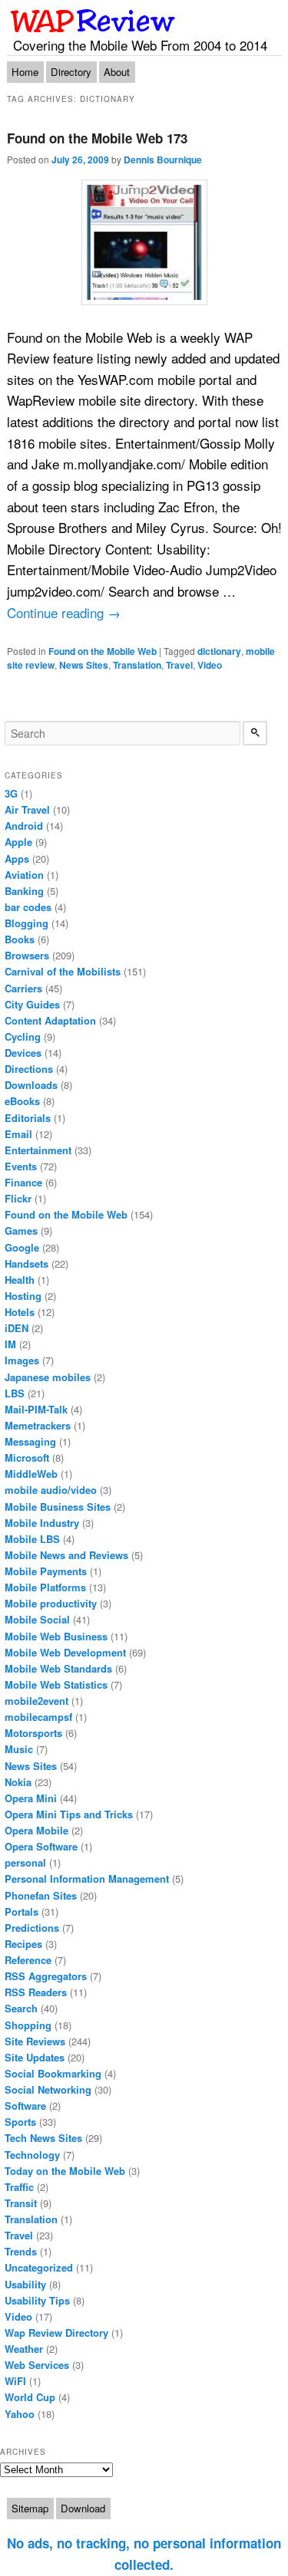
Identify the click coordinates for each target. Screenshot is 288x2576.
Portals (22, 1911)
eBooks (22, 1101)
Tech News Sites (43, 2138)
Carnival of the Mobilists (63, 971)
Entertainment (38, 1150)
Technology (32, 2155)
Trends (21, 2251)
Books (20, 939)
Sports (20, 2122)
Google (22, 1247)
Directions (29, 1069)
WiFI (15, 2381)
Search (21, 2008)
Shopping (28, 2025)
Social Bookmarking (53, 2073)
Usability (25, 2284)
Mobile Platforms (45, 1587)
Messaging (30, 1441)
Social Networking (48, 2089)
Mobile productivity (51, 1603)
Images (22, 1360)
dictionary (219, 651)
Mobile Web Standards (58, 1668)
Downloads (31, 1085)
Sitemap (30, 2508)
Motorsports (33, 1733)
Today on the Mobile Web (65, 2171)
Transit (21, 2203)
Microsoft (27, 1457)
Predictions (32, 1928)
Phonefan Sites (41, 1895)
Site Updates (35, 2057)
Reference (28, 1960)
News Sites (84, 665)
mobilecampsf (38, 1717)
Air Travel (27, 809)
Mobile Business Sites (58, 1507)
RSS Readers (36, 1992)
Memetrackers (38, 1425)
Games (21, 1230)
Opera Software (41, 1846)
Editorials (28, 1118)
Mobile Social (37, 1619)
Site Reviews (35, 2041)
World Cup (30, 2397)
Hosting (23, 1296)
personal (25, 1862)
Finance (23, 1182)
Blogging (26, 923)
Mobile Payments (46, 1571)
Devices (23, 1053)
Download (83, 2508)
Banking (24, 891)
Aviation (24, 875)
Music (19, 1749)
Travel (179, 665)
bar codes (28, 907)
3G (11, 793)
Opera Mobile (36, 1830)
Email (18, 1134)
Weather (24, 2349)
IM (10, 1344)
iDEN (17, 1328)
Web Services (37, 2365)
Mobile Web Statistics (56, 1684)
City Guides (32, 1004)
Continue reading (64, 612)
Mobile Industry (42, 1523)
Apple (18, 842)
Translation (137, 665)
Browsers (27, 955)
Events (21, 1166)
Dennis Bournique (163, 160)
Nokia (18, 1782)
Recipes (23, 1944)
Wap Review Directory (56, 2333)
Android (24, 826)
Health (20, 1280)
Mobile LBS (32, 1539)
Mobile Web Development (65, 1652)
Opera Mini (31, 1798)
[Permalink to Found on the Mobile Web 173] (144, 242)
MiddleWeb (31, 1474)
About (117, 72)
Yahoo (20, 2414)
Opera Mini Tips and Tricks (69, 1814)
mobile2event (36, 1701)
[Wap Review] (93, 21)
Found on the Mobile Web (103, 651)
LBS (15, 1393)
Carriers (23, 988)
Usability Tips (37, 2300)
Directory (71, 72)
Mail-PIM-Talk (36, 1409)
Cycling (23, 1036)
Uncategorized (39, 2267)
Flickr (18, 1198)
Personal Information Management (87, 1879)
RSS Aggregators (46, 1976)
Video (210, 665)
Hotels (20, 1312)
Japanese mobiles (48, 1377)
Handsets (26, 1263)
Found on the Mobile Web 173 (97, 138)
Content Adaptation (50, 1020)
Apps (17, 859)
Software (25, 2106)
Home (25, 72)
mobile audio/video (51, 1490)
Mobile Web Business (56, 1636)
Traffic (19, 2187)
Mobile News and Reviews (66, 1555)
